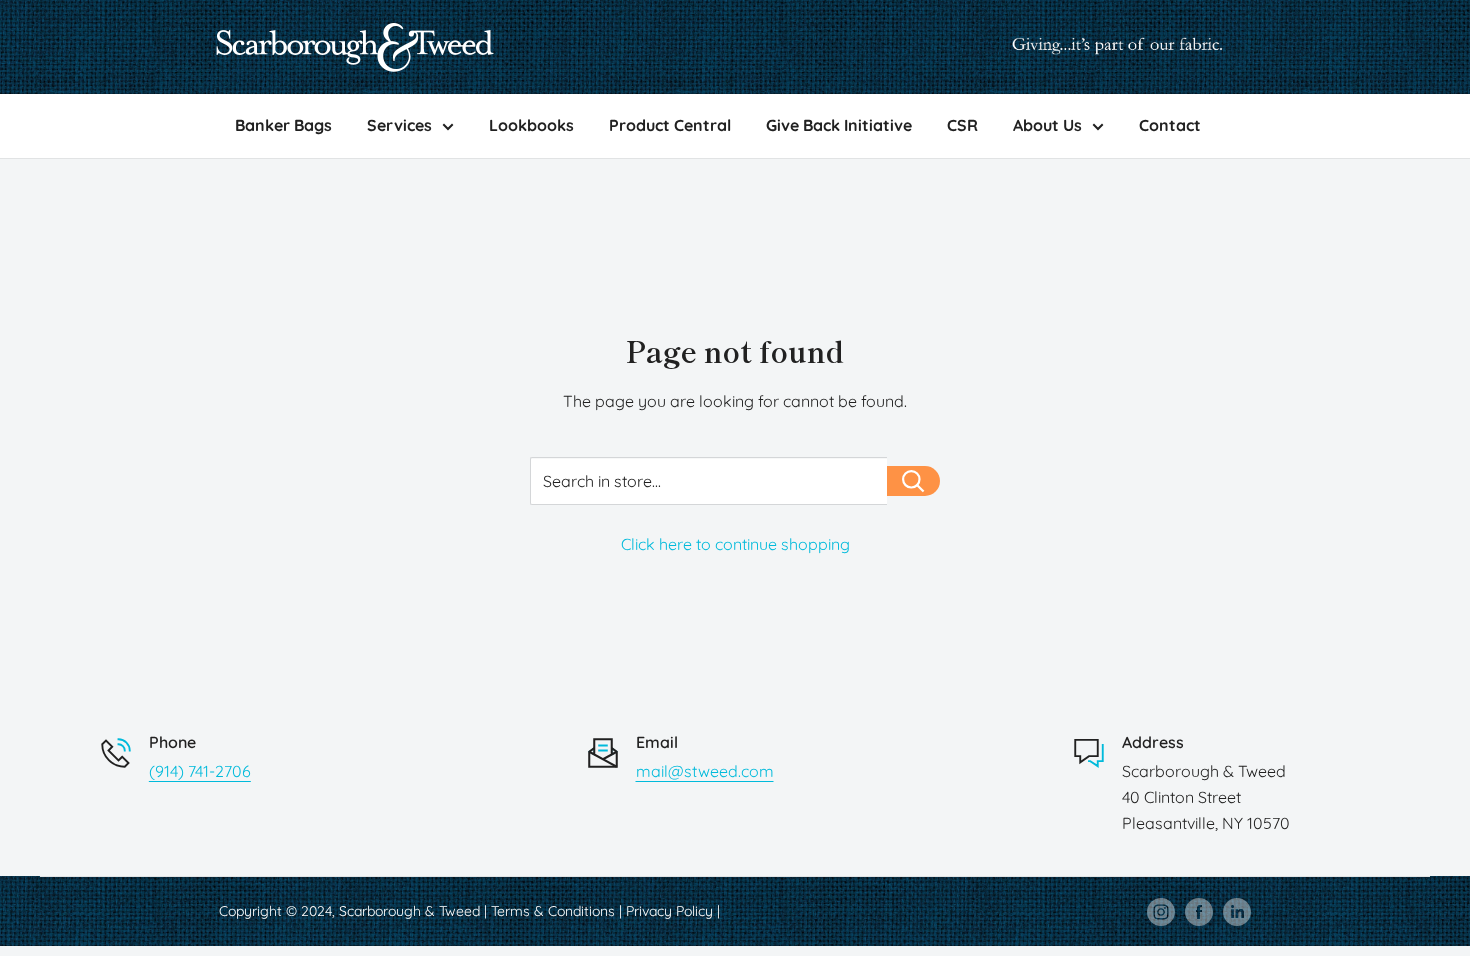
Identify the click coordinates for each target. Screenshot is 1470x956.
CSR (962, 125)
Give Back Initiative (839, 125)
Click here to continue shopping (735, 544)
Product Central (670, 125)
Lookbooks (531, 125)
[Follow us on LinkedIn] (1237, 911)
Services (399, 125)
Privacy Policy (669, 911)
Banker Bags (283, 125)
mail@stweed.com (705, 771)
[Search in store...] (913, 481)
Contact (1170, 125)
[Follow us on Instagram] (1161, 911)
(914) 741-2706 (200, 771)
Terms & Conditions (553, 911)
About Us (1047, 125)
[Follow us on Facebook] (1199, 911)
